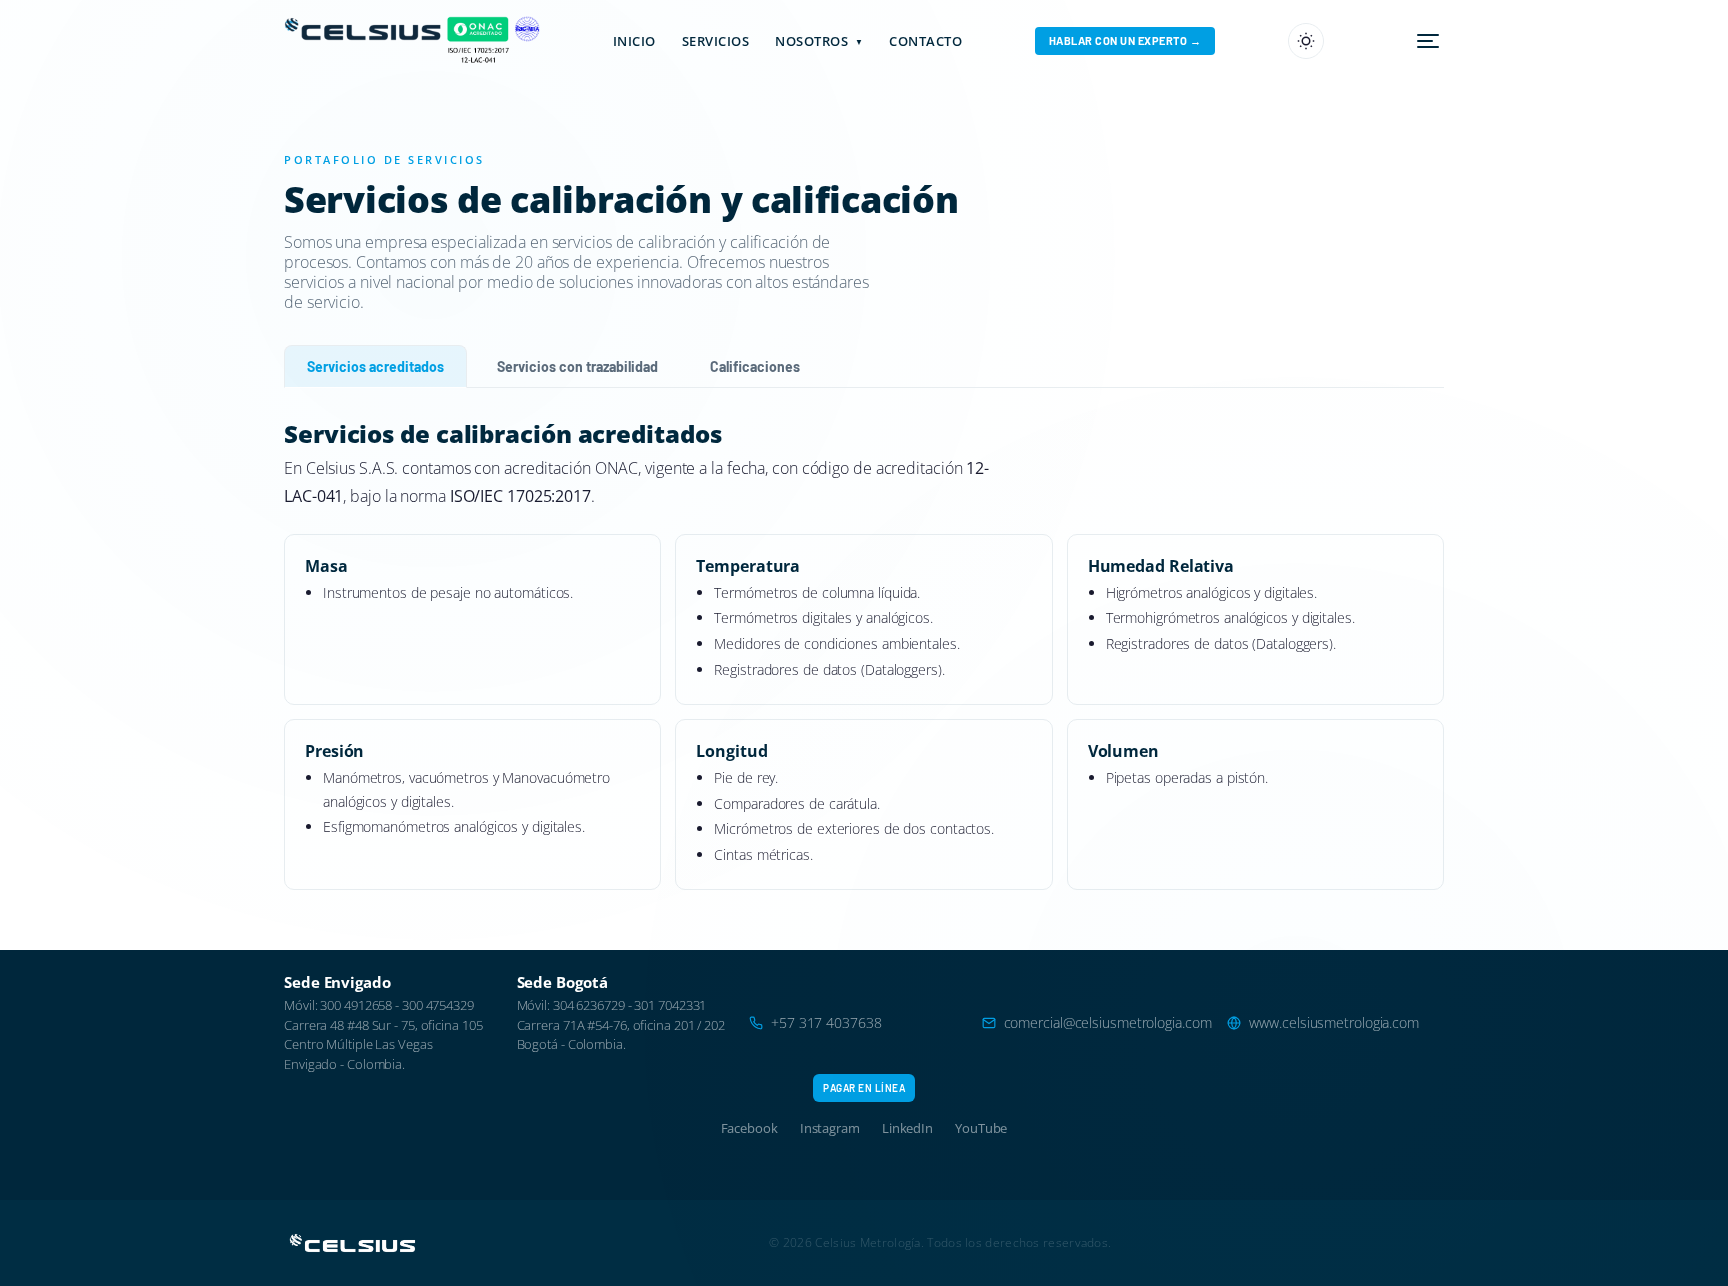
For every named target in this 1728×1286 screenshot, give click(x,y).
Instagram (830, 1128)
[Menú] (1428, 41)
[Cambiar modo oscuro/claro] (1306, 41)
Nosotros (819, 41)
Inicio (634, 41)
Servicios (716, 41)
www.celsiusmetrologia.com (1334, 1022)
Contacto (925, 41)
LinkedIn (907, 1128)
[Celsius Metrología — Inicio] (348, 41)
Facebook (749, 1128)
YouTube (981, 1128)
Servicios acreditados (375, 366)
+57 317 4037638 (826, 1022)
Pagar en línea (864, 1088)
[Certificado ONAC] (476, 41)
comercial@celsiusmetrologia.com (1108, 1022)
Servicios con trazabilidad (577, 366)
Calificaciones (755, 366)
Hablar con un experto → (1125, 40)
